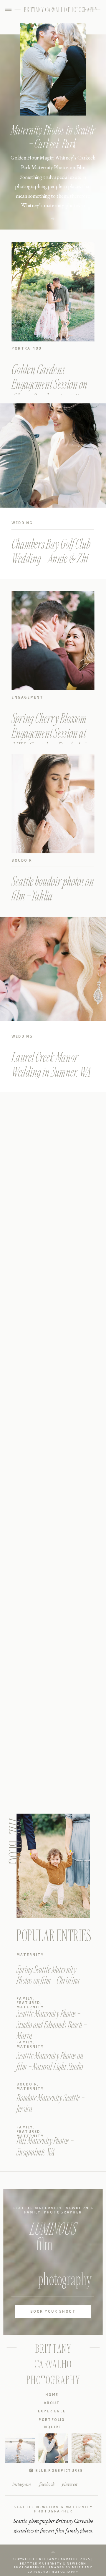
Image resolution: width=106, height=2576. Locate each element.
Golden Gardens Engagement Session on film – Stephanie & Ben (49, 383)
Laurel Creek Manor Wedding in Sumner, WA (51, 1064)
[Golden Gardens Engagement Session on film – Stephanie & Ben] (53, 292)
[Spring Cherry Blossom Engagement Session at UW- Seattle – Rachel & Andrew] (53, 641)
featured (28, 2003)
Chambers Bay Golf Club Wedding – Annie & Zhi (51, 551)
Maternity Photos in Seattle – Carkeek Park (53, 136)
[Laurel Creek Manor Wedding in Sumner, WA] (53, 969)
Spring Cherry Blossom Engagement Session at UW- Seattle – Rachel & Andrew (49, 740)
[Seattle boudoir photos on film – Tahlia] (53, 804)
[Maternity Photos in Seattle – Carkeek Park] (53, 219)
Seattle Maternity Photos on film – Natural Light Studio (50, 2061)
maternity (30, 1955)
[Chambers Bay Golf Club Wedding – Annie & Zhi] (53, 455)
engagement (27, 697)
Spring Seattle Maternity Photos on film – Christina (48, 1974)
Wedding (22, 523)
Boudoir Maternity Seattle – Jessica (50, 2103)
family (25, 1999)
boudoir (22, 860)
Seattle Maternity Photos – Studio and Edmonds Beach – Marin (51, 2025)
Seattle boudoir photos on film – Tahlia (53, 888)
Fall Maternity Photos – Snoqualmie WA (45, 2146)
